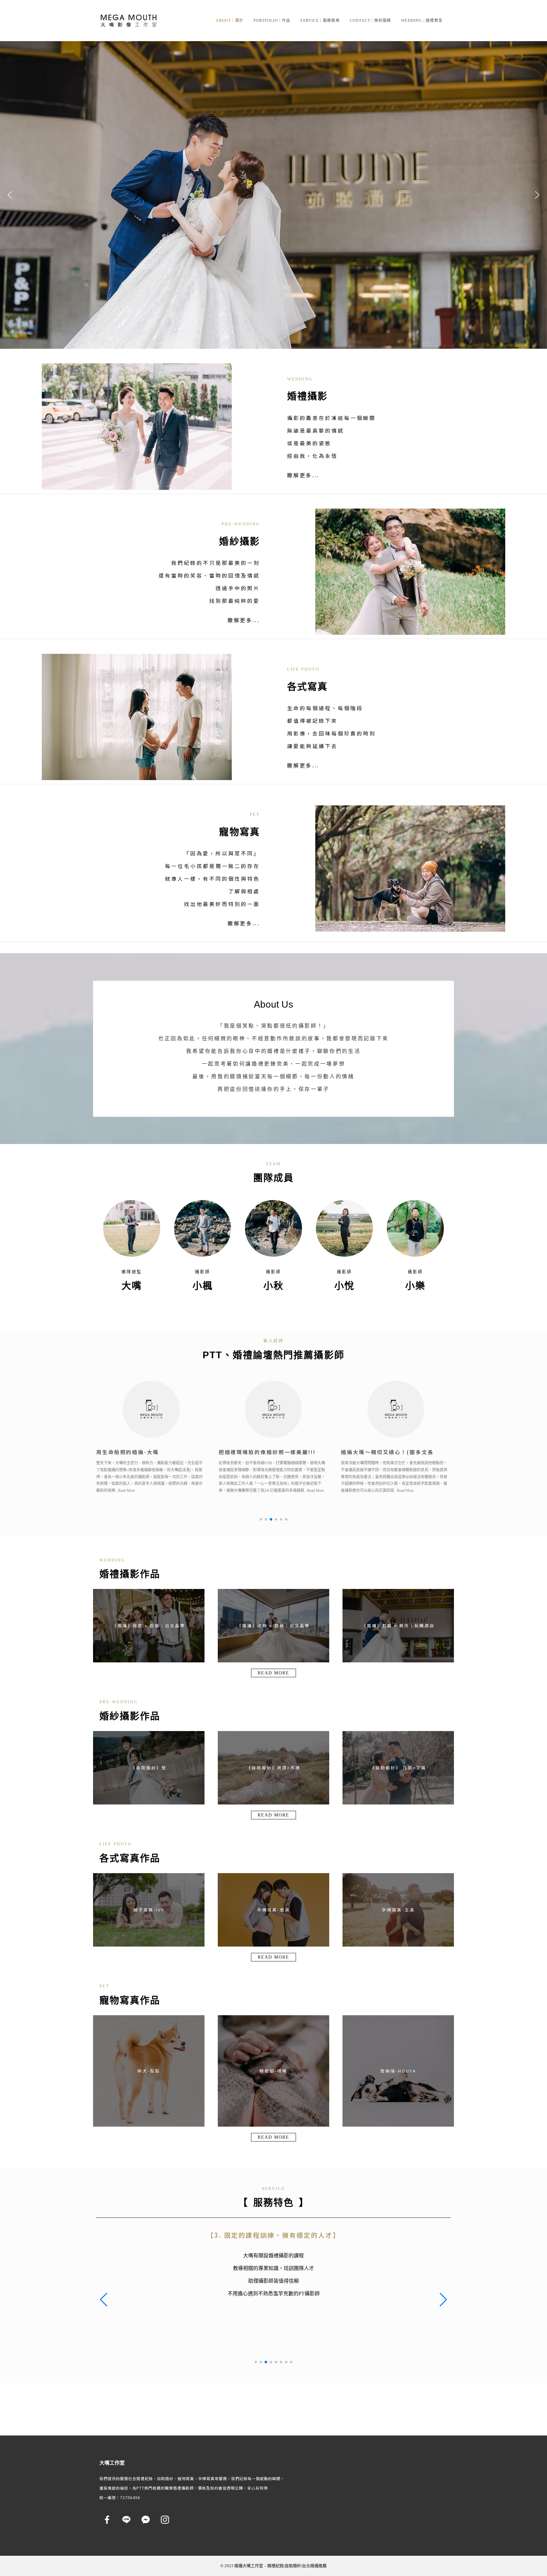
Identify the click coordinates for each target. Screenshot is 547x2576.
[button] (10, 195)
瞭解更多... (303, 475)
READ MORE (273, 1673)
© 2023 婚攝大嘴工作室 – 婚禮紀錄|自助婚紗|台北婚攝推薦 (273, 2566)
